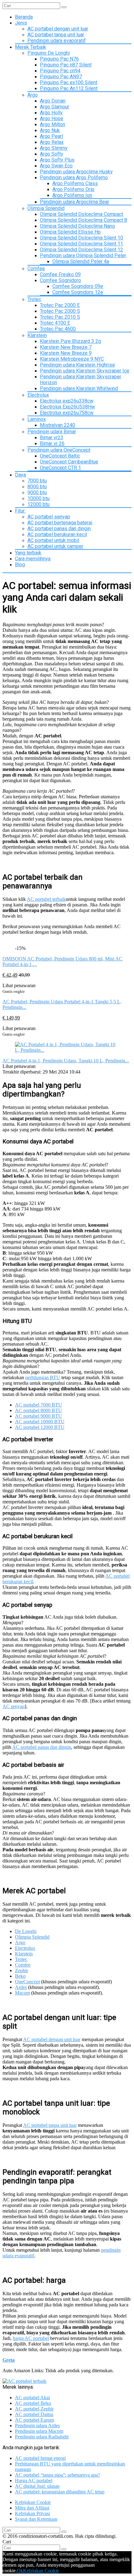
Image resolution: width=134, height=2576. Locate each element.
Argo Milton (53, 124)
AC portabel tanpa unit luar (56, 35)
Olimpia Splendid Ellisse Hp (70, 232)
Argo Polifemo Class (75, 183)
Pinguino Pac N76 (59, 59)
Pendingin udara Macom (39, 2431)
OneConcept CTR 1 (60, 468)
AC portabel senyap (49, 517)
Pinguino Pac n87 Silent (66, 65)
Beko (20, 1976)
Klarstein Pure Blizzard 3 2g (70, 341)
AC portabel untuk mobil (53, 540)
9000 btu (37, 492)
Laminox (37, 419)
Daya (20, 475)
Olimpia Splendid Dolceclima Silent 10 (81, 238)
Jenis (21, 23)
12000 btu (38, 504)
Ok (20, 2571)
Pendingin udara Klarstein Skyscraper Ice (85, 371)
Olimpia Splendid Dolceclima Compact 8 (84, 220)
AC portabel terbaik (46, 899)
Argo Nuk (50, 130)
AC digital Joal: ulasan (37, 2486)
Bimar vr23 (52, 438)
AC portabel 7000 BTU (38, 1405)
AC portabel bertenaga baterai (60, 523)
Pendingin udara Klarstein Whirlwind (79, 388)
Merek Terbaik (31, 47)
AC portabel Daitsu (34, 2414)
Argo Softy (52, 154)
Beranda (24, 17)
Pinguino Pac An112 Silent (69, 88)
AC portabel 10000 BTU (40, 1422)
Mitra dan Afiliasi (32, 2508)
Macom (22, 1993)
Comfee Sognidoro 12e (78, 292)
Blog (20, 565)
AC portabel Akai (32, 2398)
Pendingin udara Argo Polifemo (74, 178)
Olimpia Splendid (46, 208)
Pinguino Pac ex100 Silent (69, 82)
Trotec (34, 299)
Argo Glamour (55, 107)
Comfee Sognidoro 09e (78, 286)
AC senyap (14, 1706)
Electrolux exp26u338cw (67, 401)
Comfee (36, 269)
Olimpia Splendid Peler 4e (81, 261)
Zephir (22, 1970)
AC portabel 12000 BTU (40, 1427)
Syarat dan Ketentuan (36, 2519)
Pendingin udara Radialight (42, 2437)
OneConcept (27, 1982)
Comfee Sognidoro (60, 280)
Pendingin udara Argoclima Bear (74, 202)
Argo (33, 95)
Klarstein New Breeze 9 (66, 353)
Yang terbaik (28, 553)
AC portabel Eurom (34, 2420)
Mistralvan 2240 (57, 425)
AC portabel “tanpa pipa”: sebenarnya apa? (57, 2475)
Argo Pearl (51, 136)
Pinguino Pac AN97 (61, 77)
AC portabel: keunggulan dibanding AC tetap (60, 2492)
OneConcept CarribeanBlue (69, 462)
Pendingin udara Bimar (52, 432)
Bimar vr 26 (52, 443)
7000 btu (37, 481)
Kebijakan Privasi (32, 2513)
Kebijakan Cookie (33, 2502)
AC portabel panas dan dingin (59, 529)
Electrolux (38, 395)
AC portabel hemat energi (40, 2458)
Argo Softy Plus (57, 160)
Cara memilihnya (33, 559)
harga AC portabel (31, 2338)
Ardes (21, 1987)
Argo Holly (51, 113)
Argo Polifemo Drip (73, 189)
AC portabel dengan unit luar (58, 29)
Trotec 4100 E (55, 323)
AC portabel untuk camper (55, 546)
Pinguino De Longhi (49, 53)
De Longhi (26, 1931)
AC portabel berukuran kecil (57, 534)
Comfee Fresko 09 (60, 274)
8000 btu (37, 487)
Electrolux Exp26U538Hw (67, 407)
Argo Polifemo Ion (72, 195)
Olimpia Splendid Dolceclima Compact (81, 214)
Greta (9, 2360)
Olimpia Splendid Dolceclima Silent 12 (81, 250)
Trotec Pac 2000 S (60, 311)
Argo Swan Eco (56, 166)
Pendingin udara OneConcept (59, 450)
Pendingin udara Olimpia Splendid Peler (83, 255)
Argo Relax (52, 142)
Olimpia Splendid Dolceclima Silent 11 (81, 244)
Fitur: (20, 511)
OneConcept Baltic (60, 456)
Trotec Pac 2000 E (60, 305)
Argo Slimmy (54, 148)
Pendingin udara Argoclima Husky (76, 172)
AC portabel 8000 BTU (38, 1410)
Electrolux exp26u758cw (67, 413)
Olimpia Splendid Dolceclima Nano (77, 226)
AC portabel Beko (33, 2403)
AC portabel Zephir (34, 2409)
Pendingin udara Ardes (37, 2426)
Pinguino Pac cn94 (60, 71)
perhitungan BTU (43, 1377)
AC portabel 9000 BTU (38, 1416)
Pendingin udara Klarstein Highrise (77, 365)
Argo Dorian (53, 101)
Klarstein (37, 335)
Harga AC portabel (34, 2480)
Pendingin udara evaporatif (57, 41)
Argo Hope (52, 119)
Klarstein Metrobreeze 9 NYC (72, 359)
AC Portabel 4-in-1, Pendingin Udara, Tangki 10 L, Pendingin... (66, 1061)
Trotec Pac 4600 (58, 329)
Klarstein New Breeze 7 (66, 347)
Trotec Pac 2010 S (60, 317)
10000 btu (38, 498)
